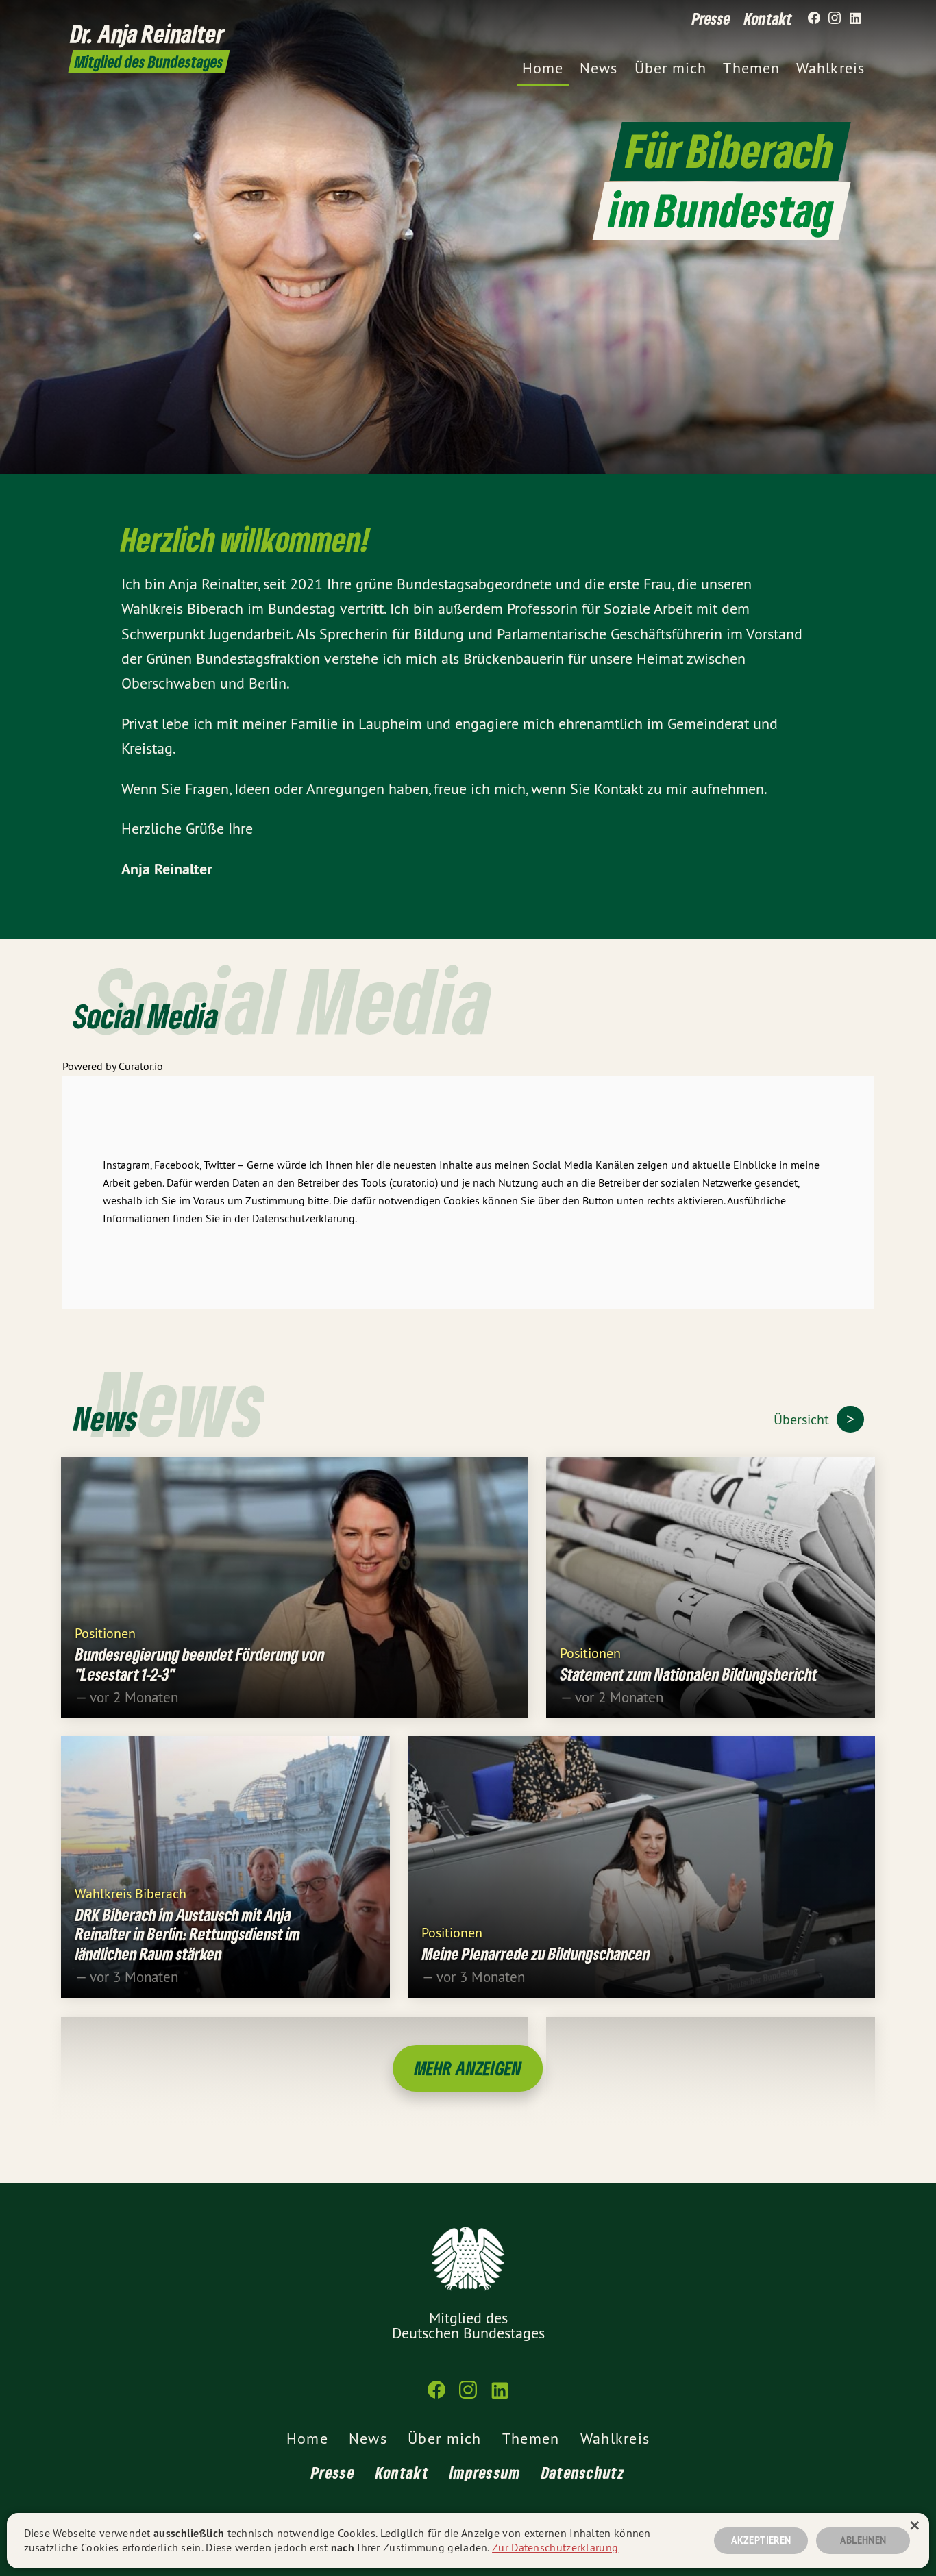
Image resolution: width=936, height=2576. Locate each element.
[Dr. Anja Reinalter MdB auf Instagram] (835, 18)
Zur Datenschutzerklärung (555, 2547)
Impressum (485, 2472)
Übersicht (803, 1419)
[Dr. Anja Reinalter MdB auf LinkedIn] (855, 18)
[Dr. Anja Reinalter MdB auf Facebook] (814, 18)
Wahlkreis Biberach (131, 1893)
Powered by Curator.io (113, 1066)
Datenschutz (583, 2472)
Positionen (105, 1632)
